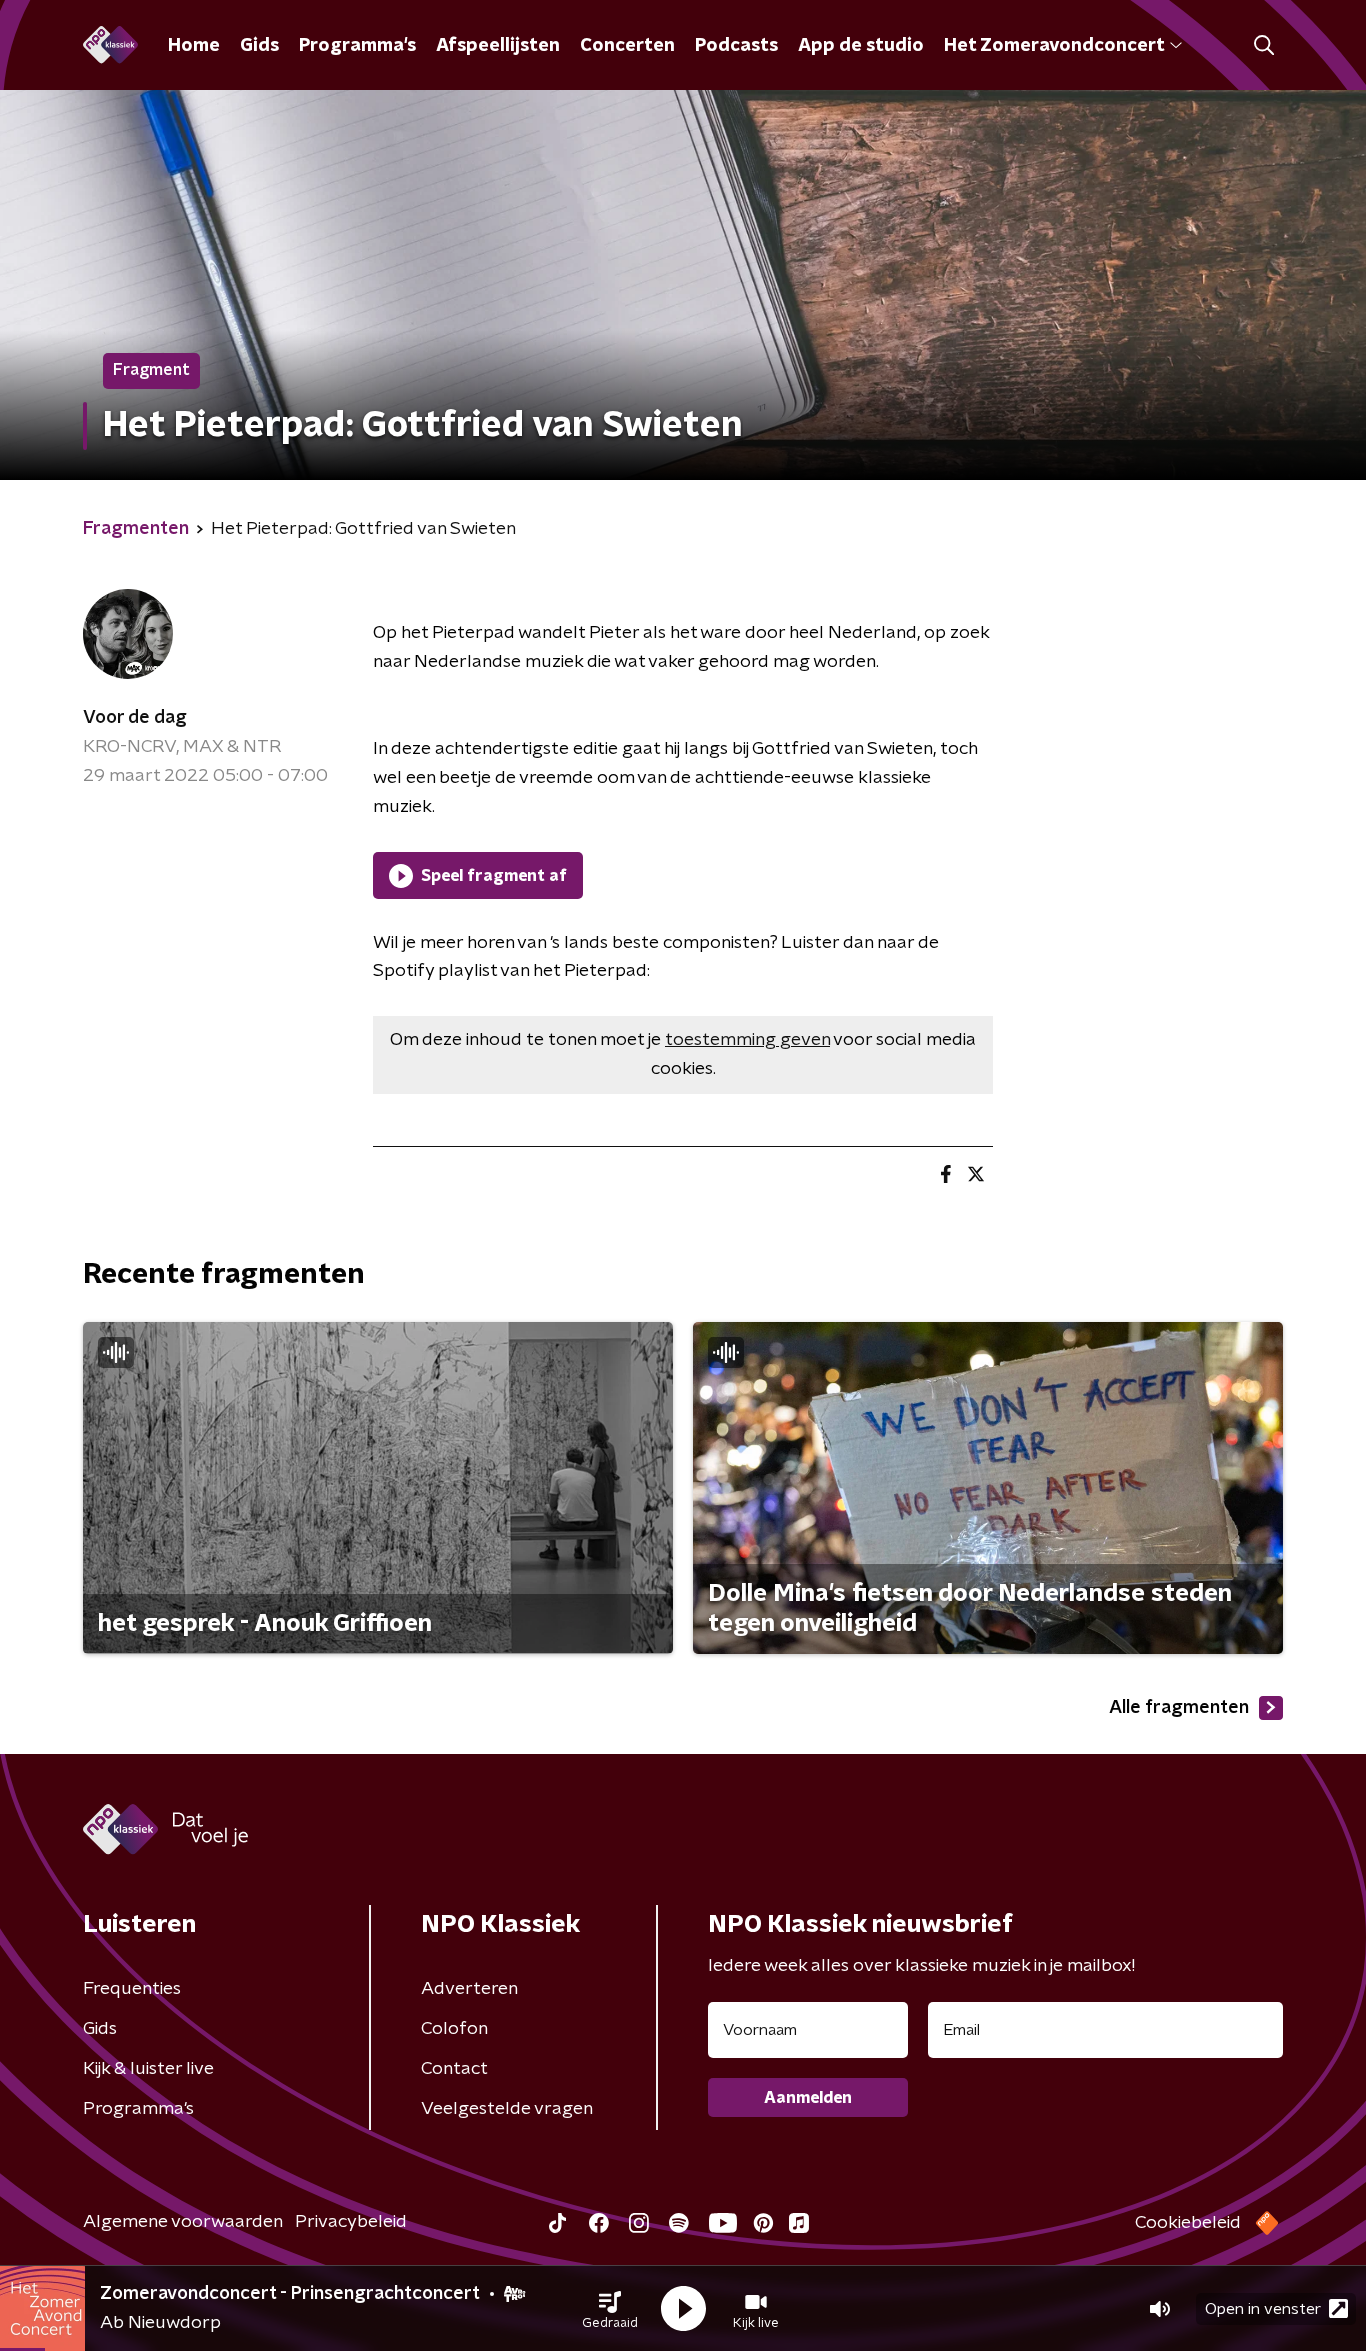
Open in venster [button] (1263, 2309)
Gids (259, 46)
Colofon (454, 2029)
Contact (454, 2069)
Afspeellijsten (498, 46)
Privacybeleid (351, 2222)
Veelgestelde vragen (507, 2109)
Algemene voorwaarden (183, 2222)
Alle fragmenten (1179, 1708)
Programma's (357, 46)
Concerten (627, 46)
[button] (610, 2309)
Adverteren (469, 1989)
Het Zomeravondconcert (1054, 46)
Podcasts (736, 46)
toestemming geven (747, 1040)
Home (194, 46)
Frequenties (132, 1989)
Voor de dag (135, 718)
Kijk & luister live (148, 2069)
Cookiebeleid (1188, 2223)
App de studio (861, 46)
